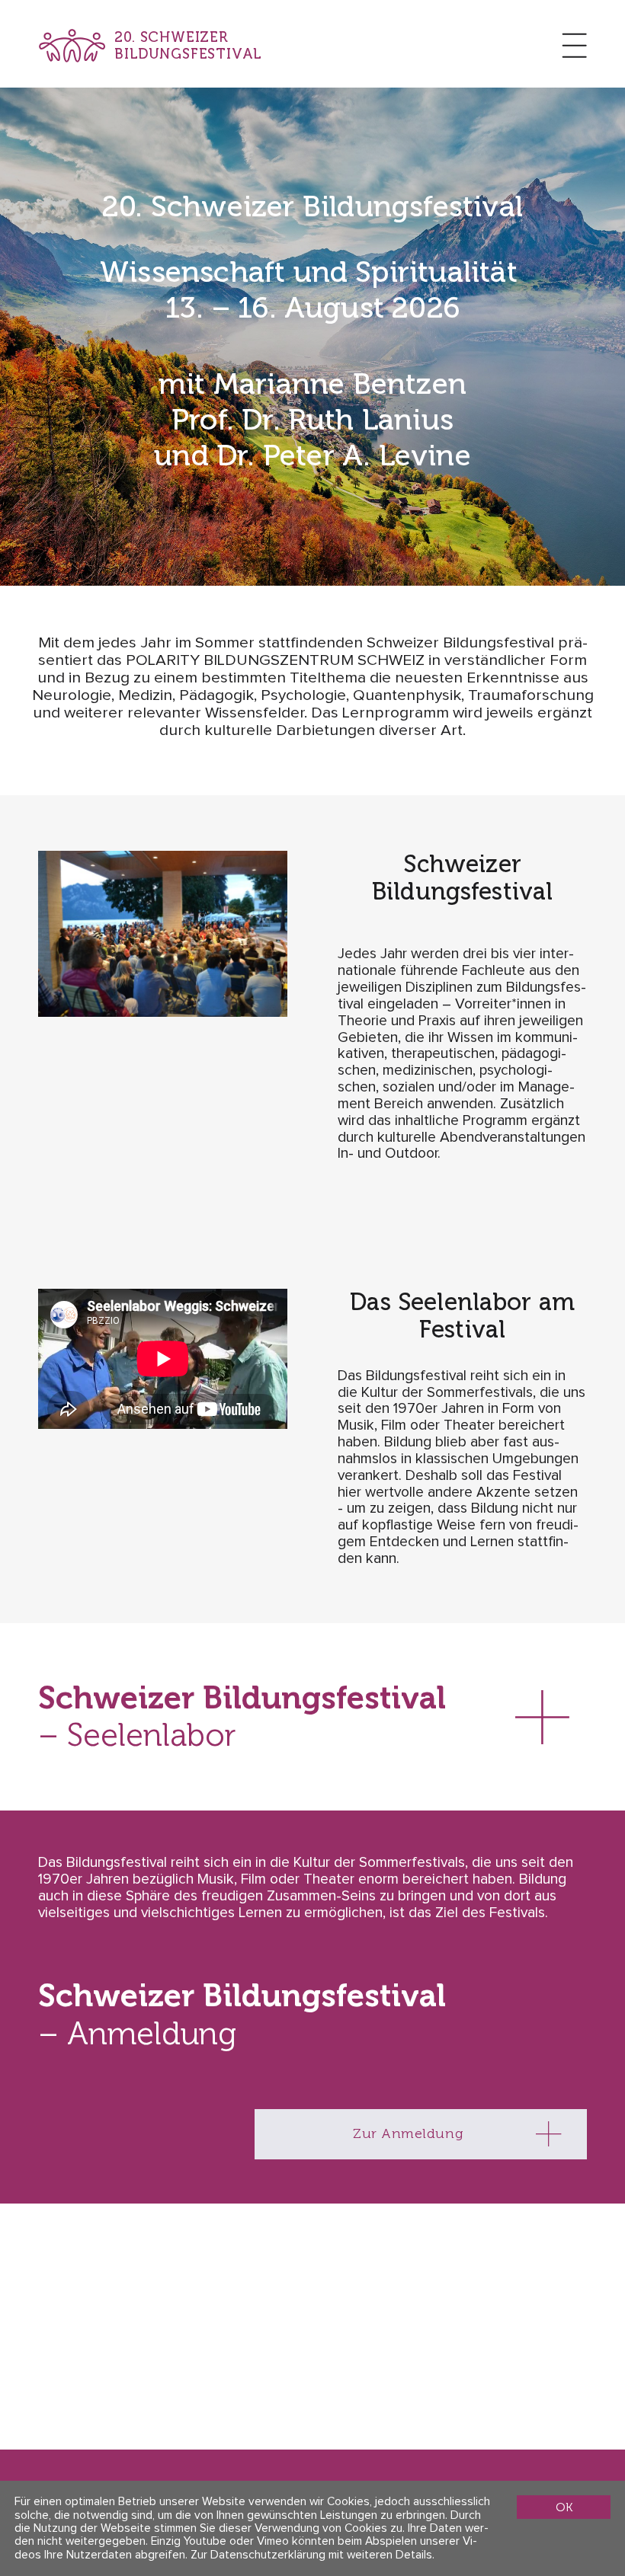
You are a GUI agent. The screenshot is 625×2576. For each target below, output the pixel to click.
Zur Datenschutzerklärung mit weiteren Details (311, 2555)
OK (564, 2507)
